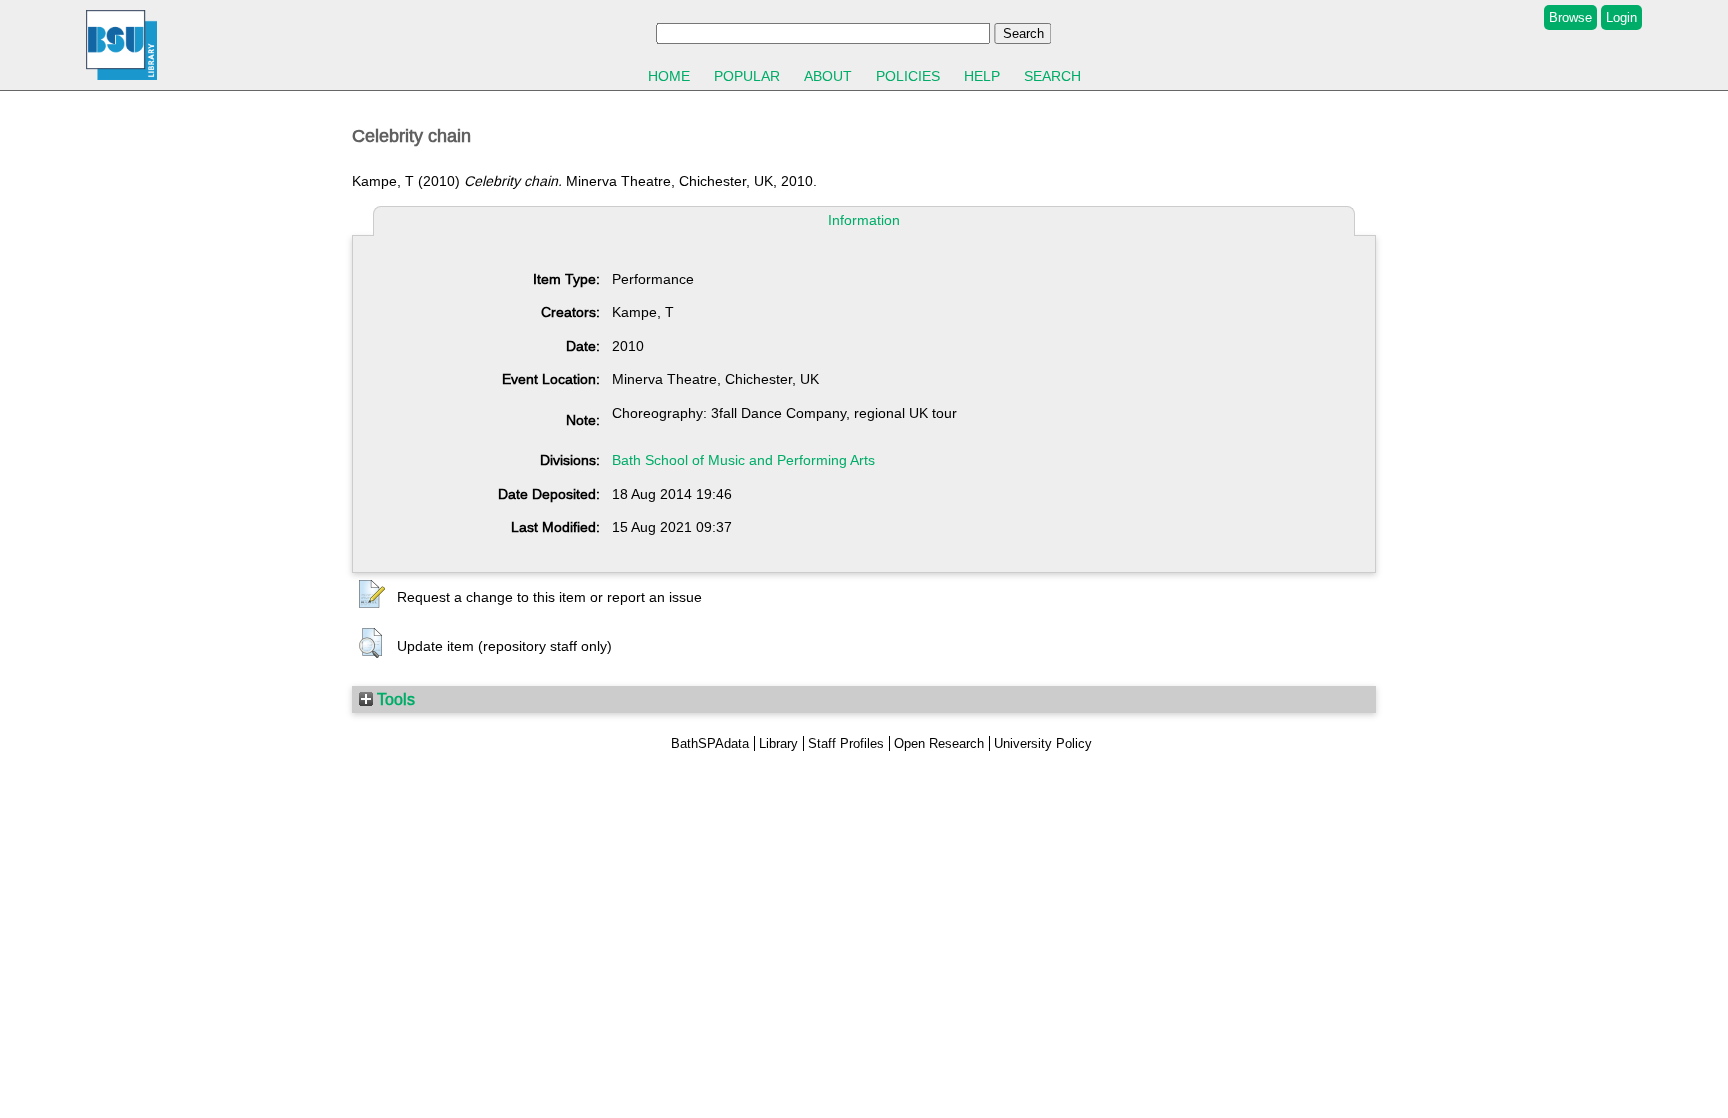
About (828, 76)
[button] (372, 595)
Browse (1570, 17)
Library (778, 743)
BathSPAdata (710, 743)
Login (1621, 17)
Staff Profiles (846, 743)
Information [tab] (864, 220)
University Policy (1043, 743)
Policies (908, 76)
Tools (394, 699)
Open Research (939, 743)
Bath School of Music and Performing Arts (743, 460)
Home (669, 76)
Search (1052, 76)
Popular (747, 76)
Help (982, 76)
